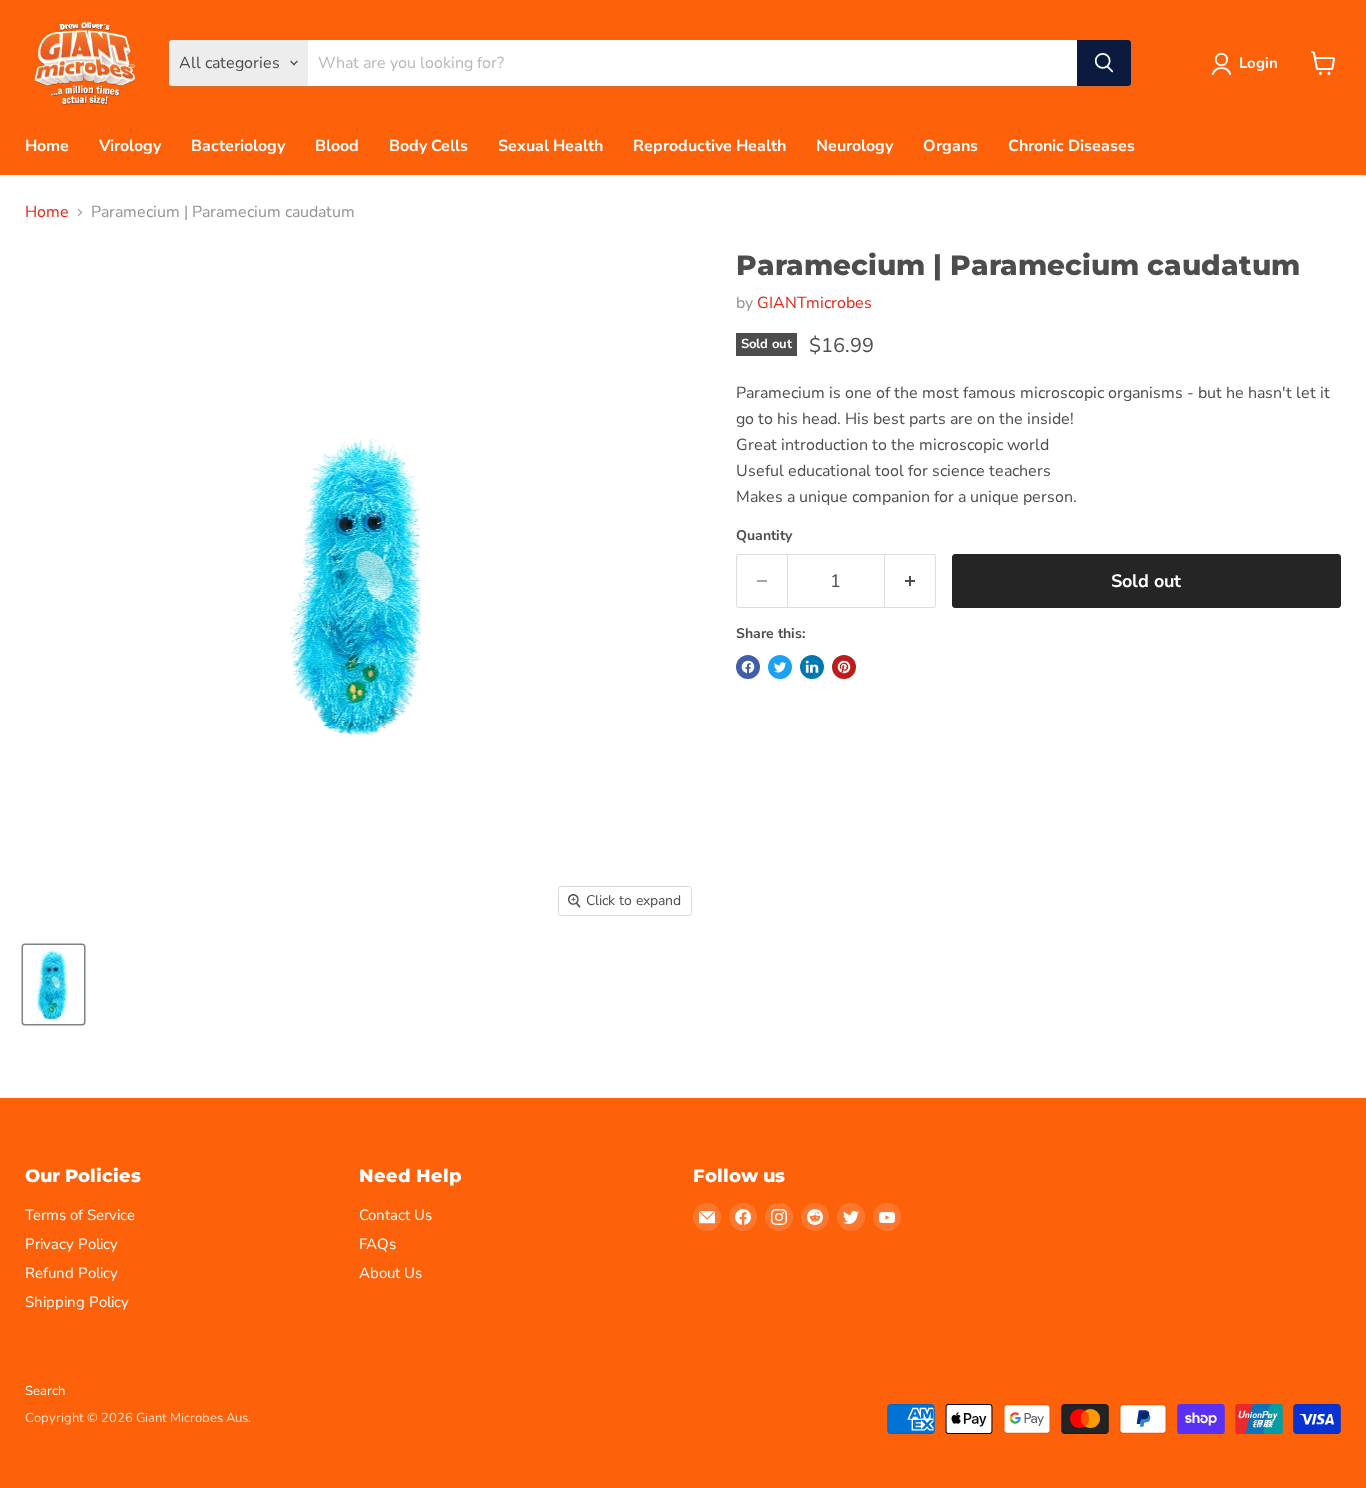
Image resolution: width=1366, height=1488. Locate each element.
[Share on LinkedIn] (812, 667)
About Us (390, 1273)
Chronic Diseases (1071, 146)
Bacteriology (238, 146)
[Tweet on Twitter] (780, 667)
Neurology (854, 146)
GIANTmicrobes (814, 303)
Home (47, 146)
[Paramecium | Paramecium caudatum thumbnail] (53, 984)
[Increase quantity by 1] (910, 581)
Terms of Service (80, 1215)
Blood (337, 146)
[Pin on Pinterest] (844, 667)
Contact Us (395, 1215)
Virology (130, 146)
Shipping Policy (77, 1302)
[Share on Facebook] (748, 667)
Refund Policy (71, 1273)
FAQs (377, 1244)
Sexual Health (550, 146)
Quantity (764, 536)
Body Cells (428, 146)
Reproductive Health (709, 146)
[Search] (1104, 63)
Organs (950, 146)
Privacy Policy (71, 1244)
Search (45, 1391)
